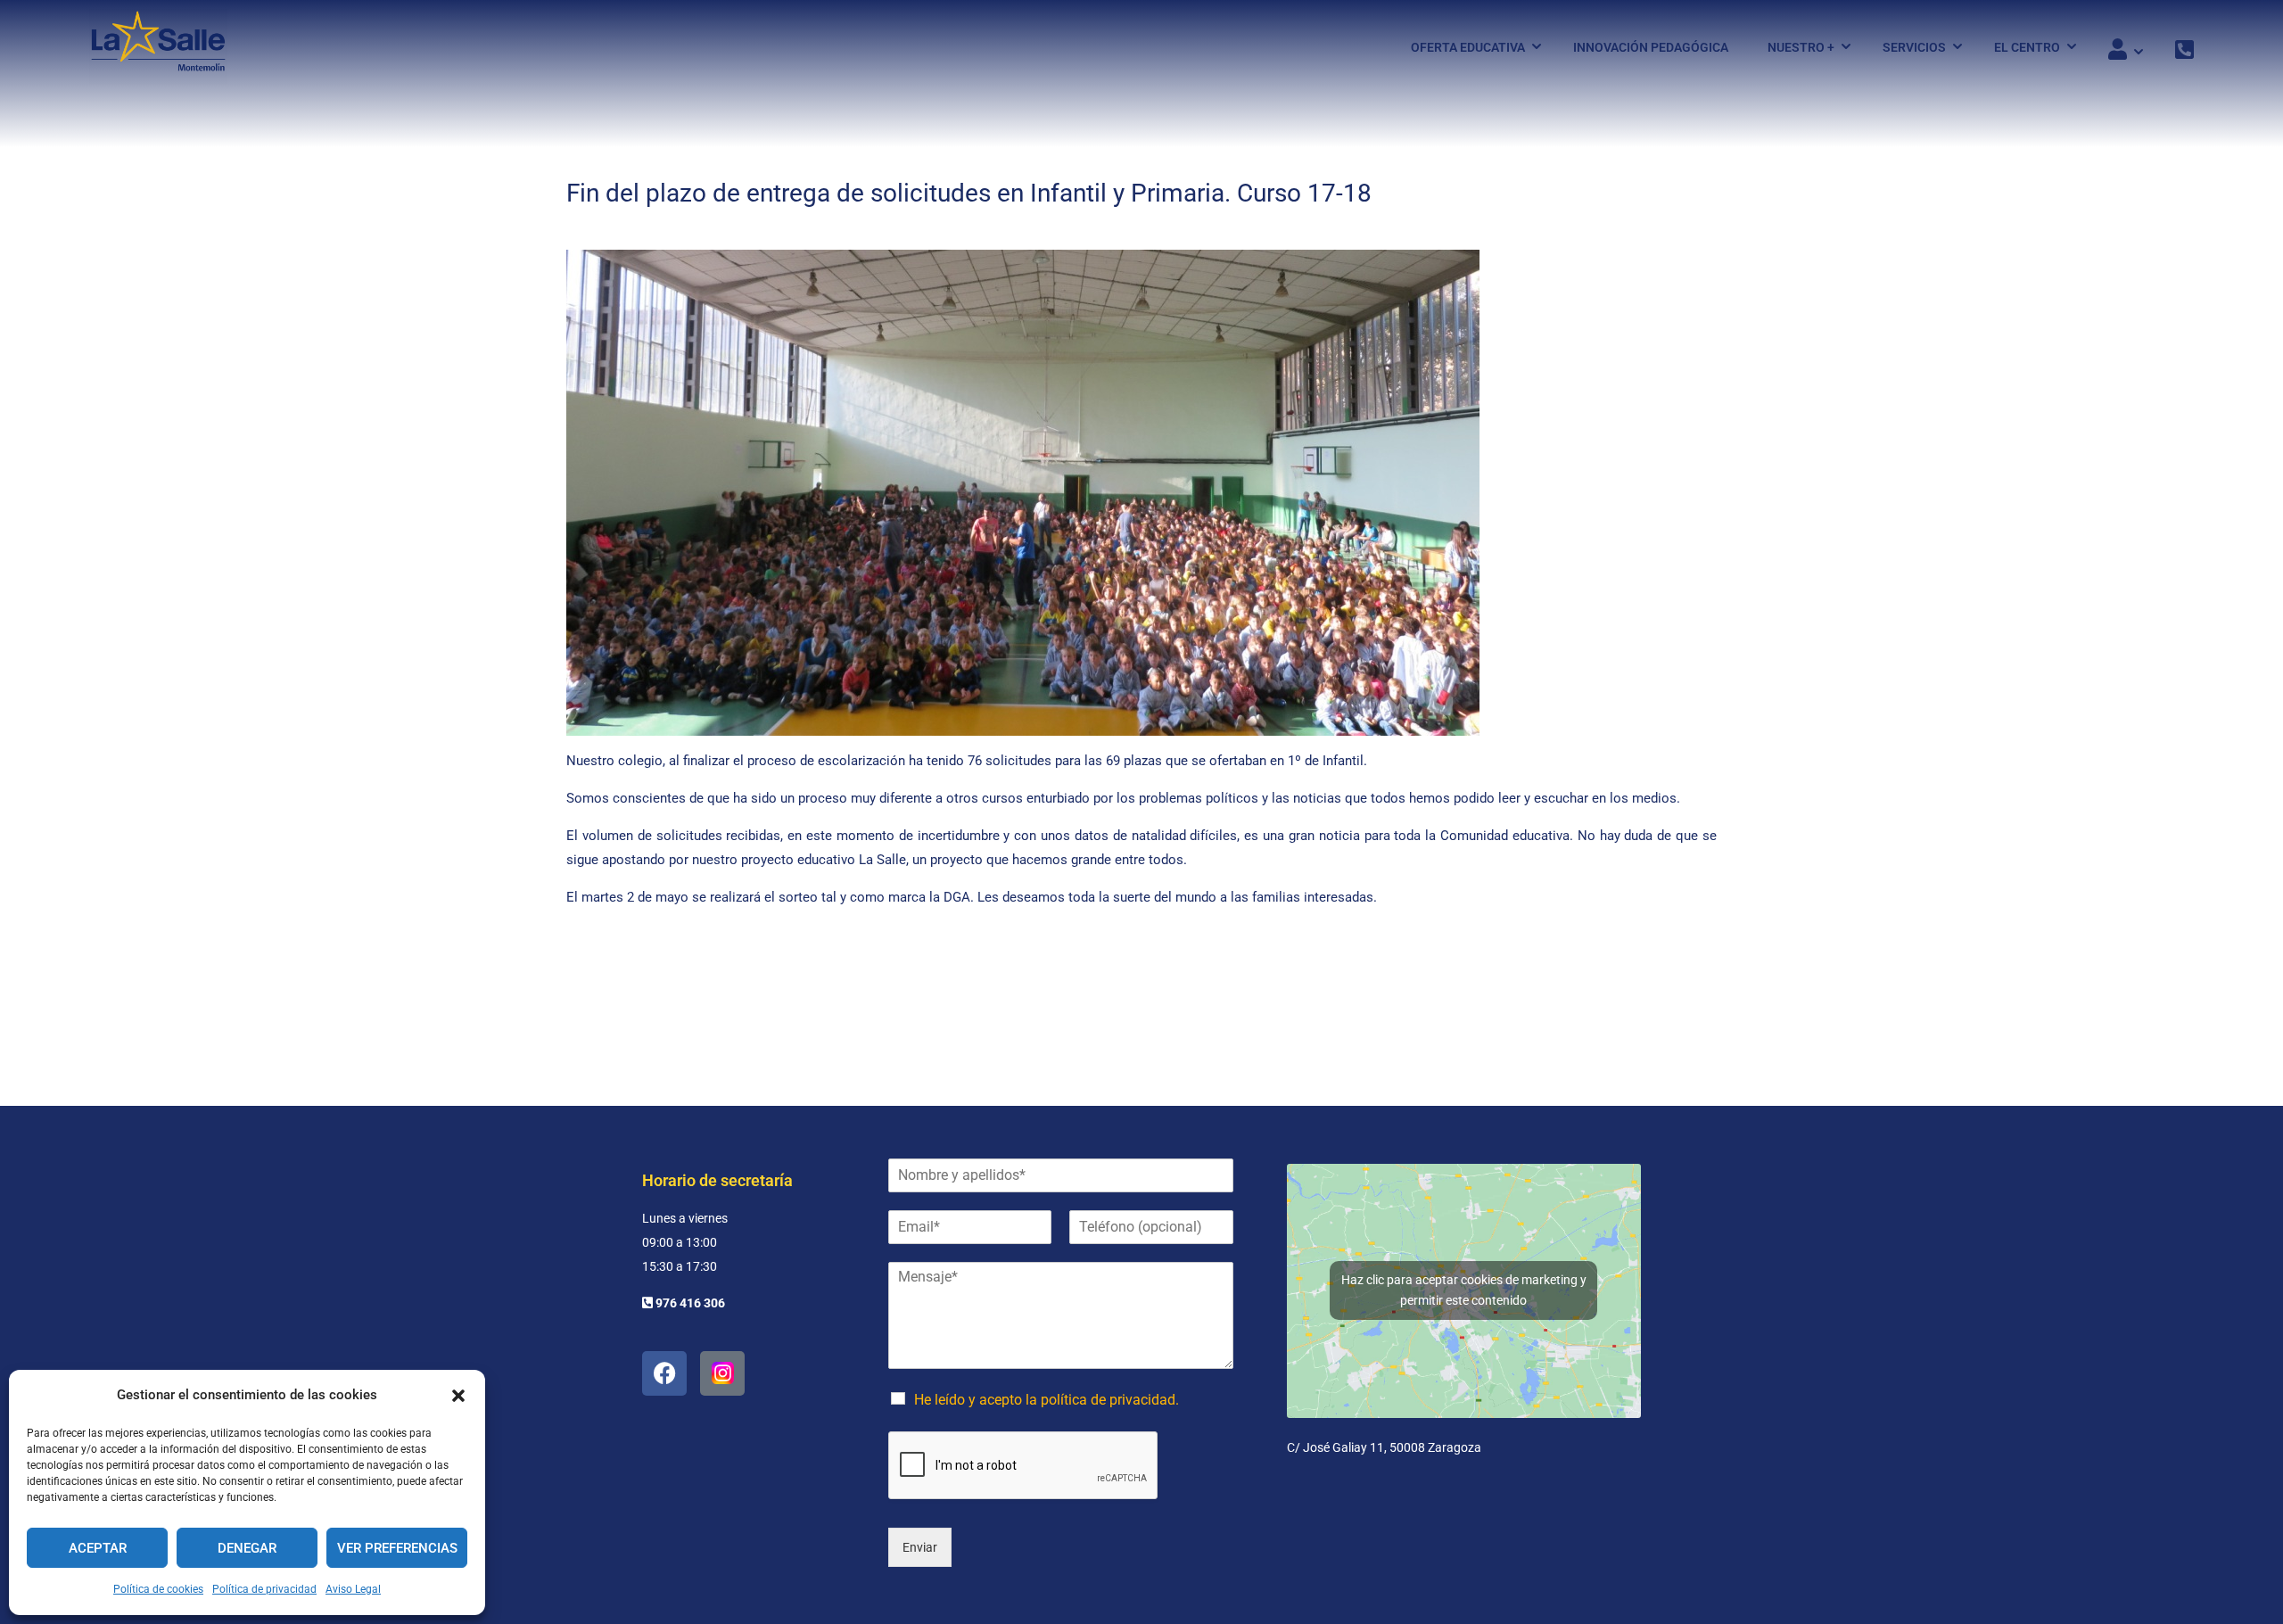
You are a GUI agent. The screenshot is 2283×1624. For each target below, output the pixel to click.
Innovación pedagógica (1651, 47)
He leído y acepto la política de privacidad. (1047, 1400)
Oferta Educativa (1468, 47)
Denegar (247, 1548)
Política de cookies (158, 1589)
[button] (458, 1396)
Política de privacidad (264, 1589)
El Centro (2027, 47)
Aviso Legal (353, 1589)
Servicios (1914, 47)
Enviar (920, 1547)
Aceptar (98, 1548)
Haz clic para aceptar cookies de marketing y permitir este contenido (1464, 1290)
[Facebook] (664, 1373)
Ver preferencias (397, 1548)
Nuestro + (1801, 47)
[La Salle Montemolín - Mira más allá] (158, 47)
